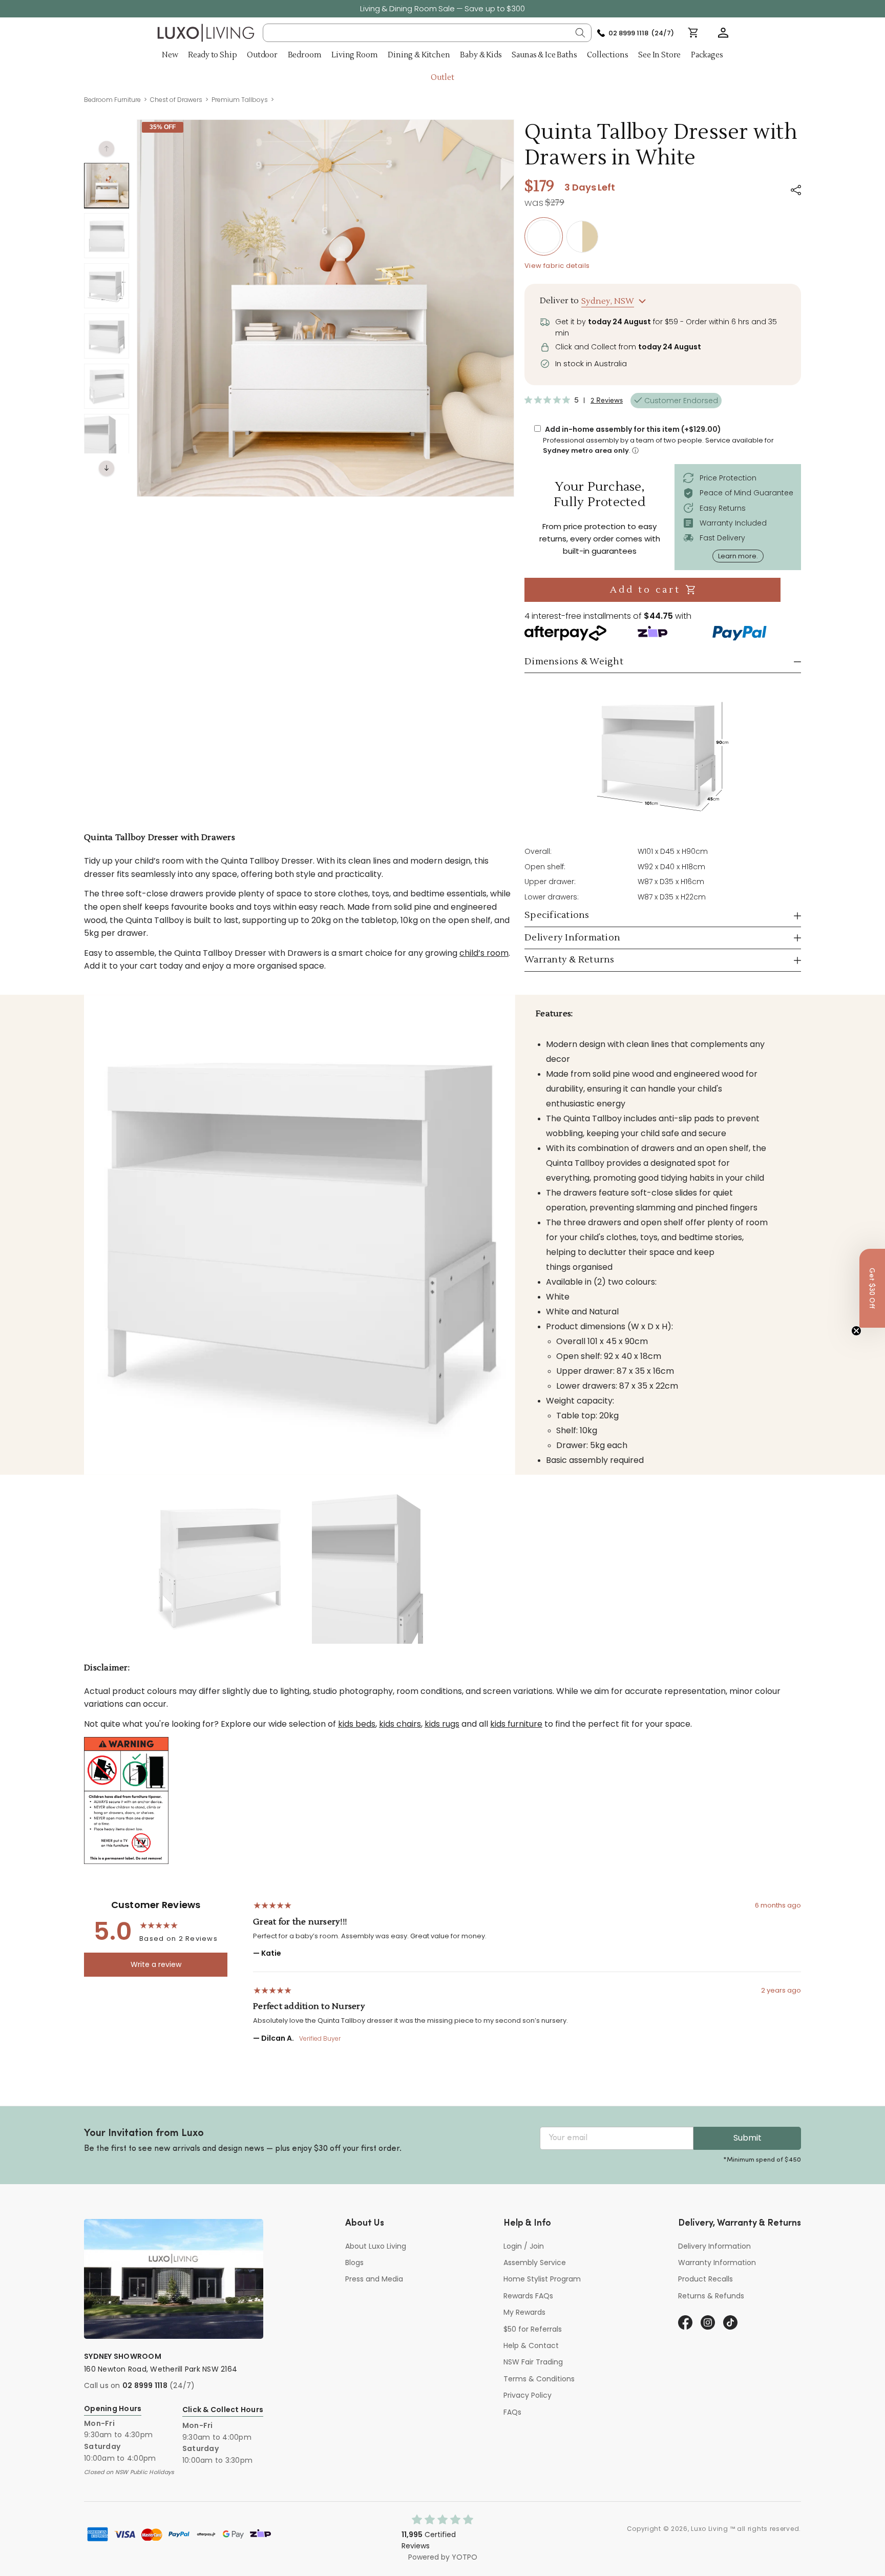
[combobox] (427, 33)
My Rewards (524, 2312)
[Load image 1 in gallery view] (107, 185)
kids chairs (400, 1724)
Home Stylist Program (542, 2279)
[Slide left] (107, 149)
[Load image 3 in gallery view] (107, 286)
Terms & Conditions (539, 2379)
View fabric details (557, 266)
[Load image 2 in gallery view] (107, 236)
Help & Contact (531, 2345)
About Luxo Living (376, 2246)
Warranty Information (717, 2263)
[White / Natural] (582, 237)
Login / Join (524, 2246)
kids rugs (442, 1724)
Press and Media (374, 2279)
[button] (723, 33)
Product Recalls (705, 2279)
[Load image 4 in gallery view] (107, 336)
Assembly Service (535, 2263)
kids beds (357, 1724)
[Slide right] (107, 468)
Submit (747, 2138)
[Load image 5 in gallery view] (107, 386)
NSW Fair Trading (533, 2362)
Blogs (354, 2263)
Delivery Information (714, 2246)
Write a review (156, 1964)
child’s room (484, 953)
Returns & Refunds (711, 2296)
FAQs (512, 2412)
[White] (544, 236)
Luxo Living (710, 2529)
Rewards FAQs (528, 2296)
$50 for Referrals (533, 2329)
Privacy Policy (528, 2395)
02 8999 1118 (145, 2385)
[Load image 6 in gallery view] (107, 436)
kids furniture (516, 1724)
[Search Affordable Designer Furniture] (580, 33)
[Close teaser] (856, 1331)
